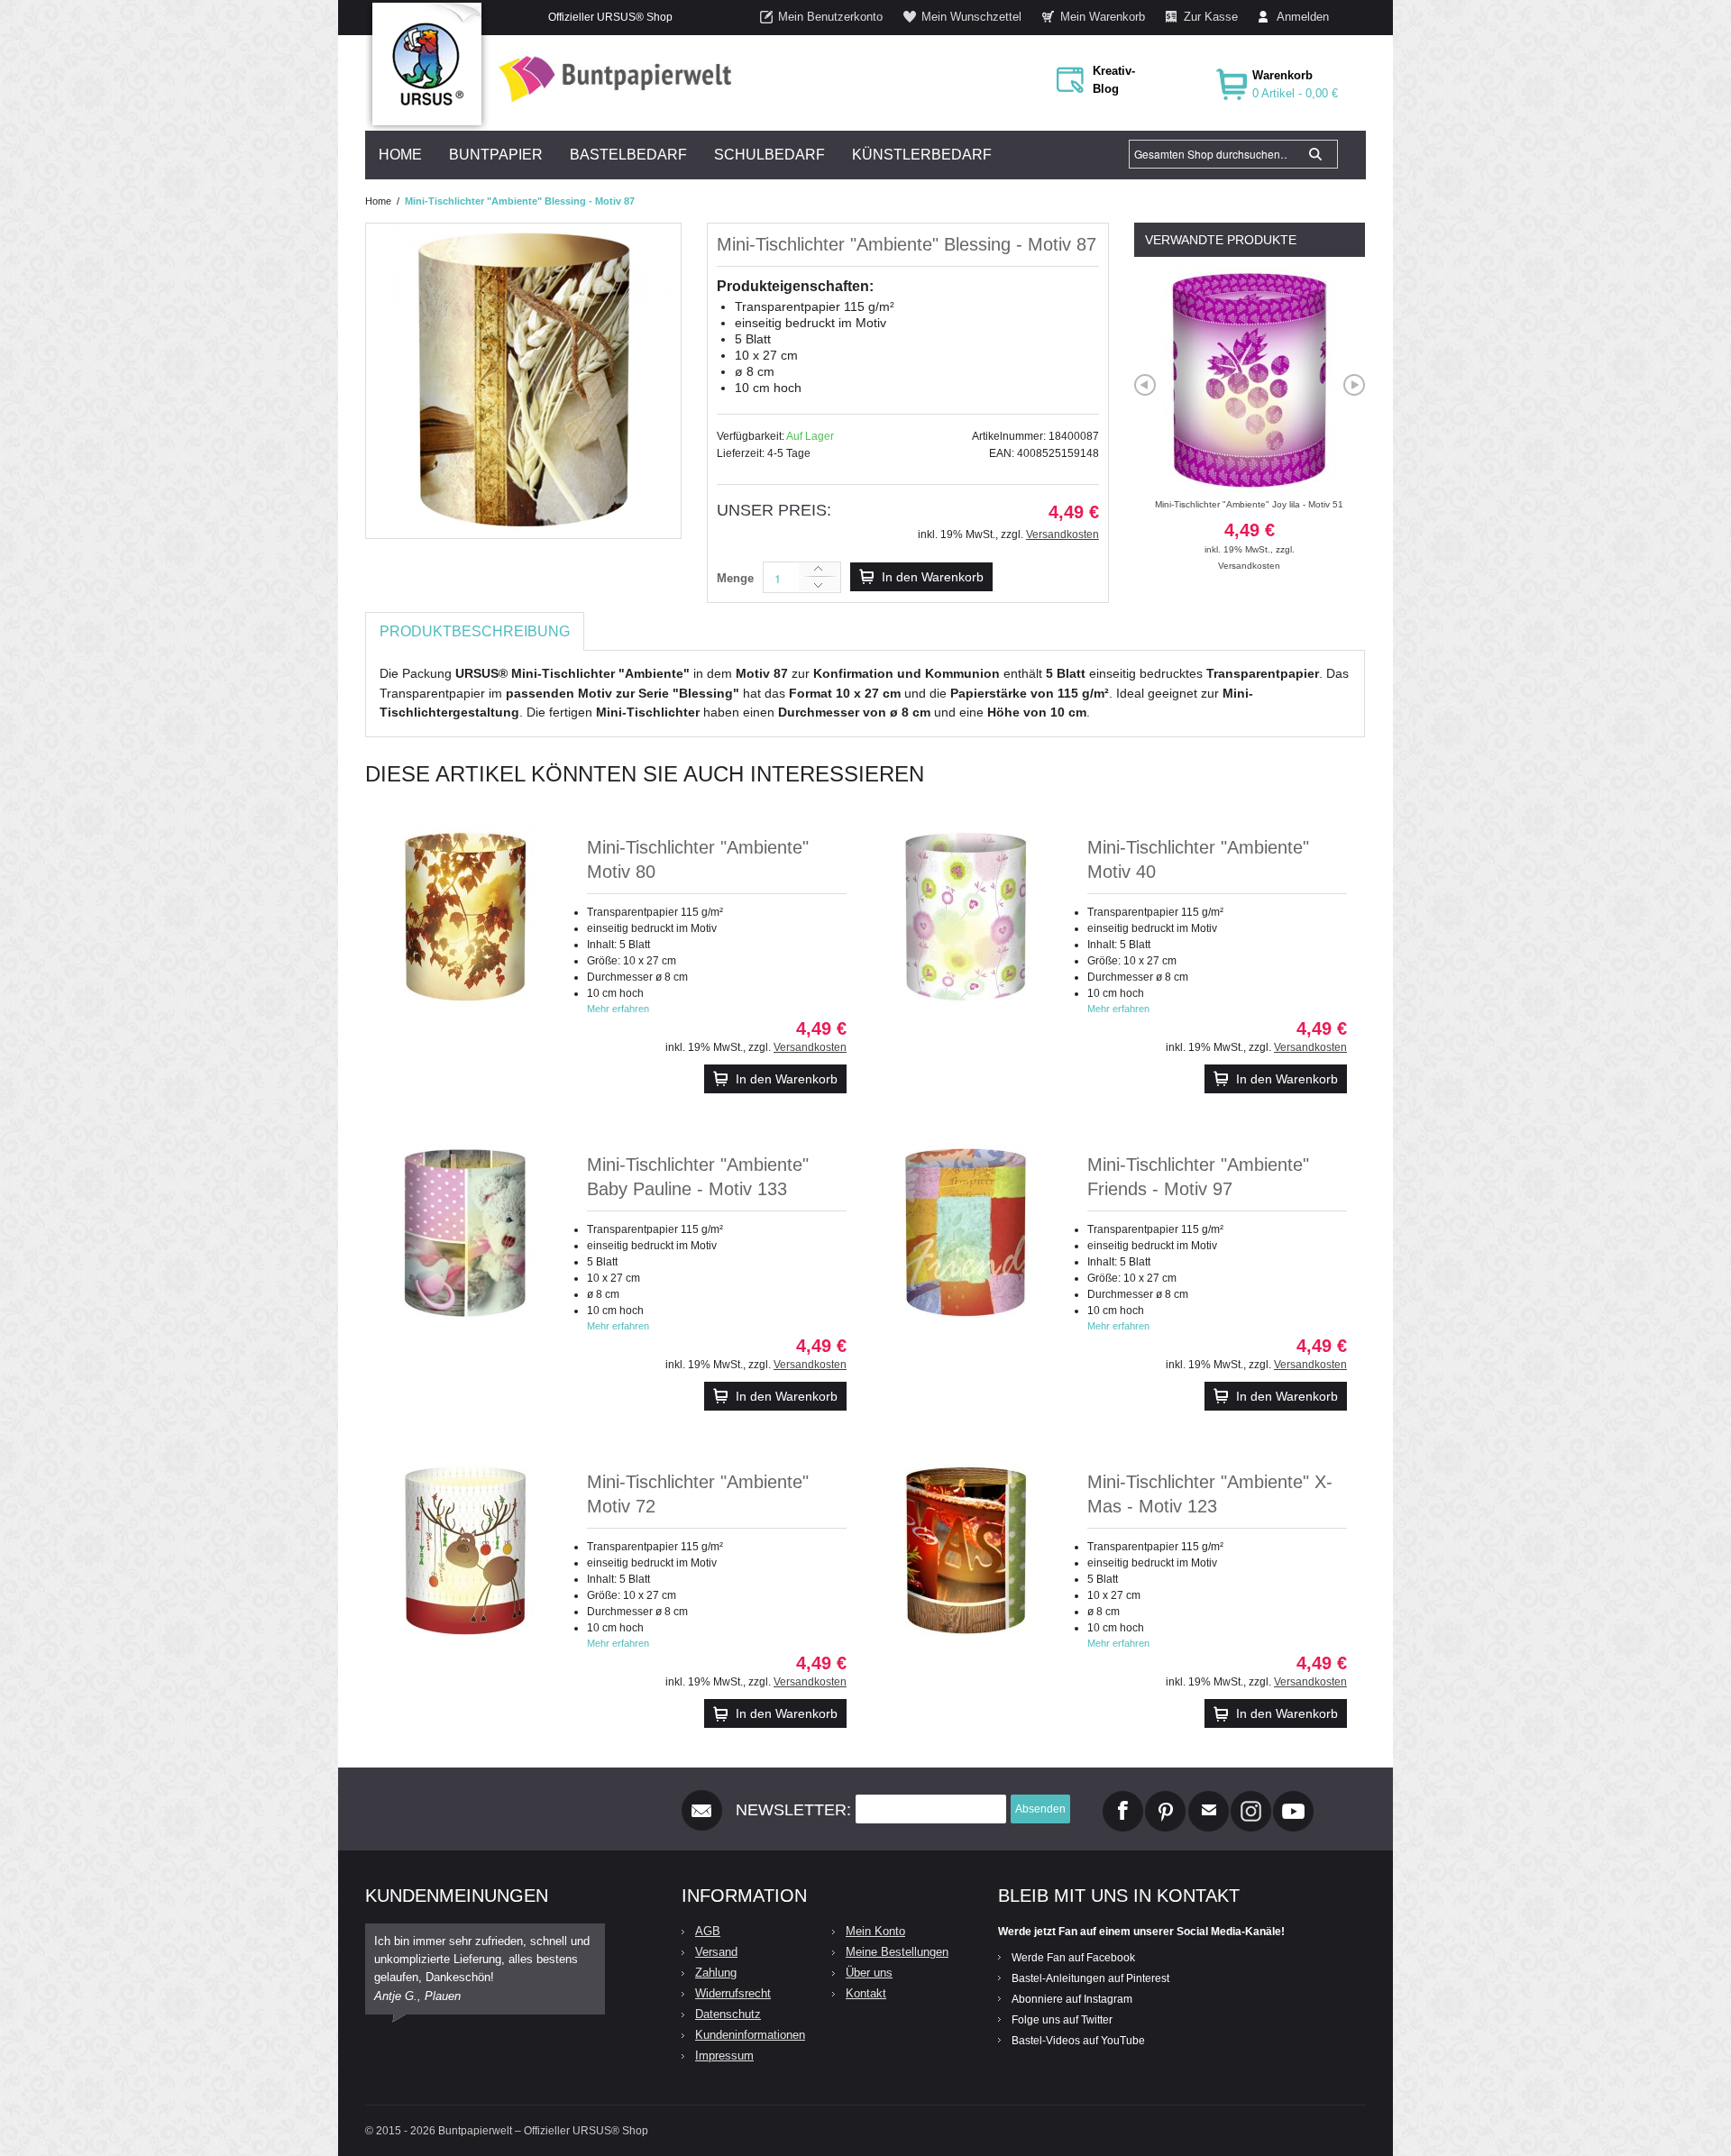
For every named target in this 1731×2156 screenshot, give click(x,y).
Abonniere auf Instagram (1072, 1999)
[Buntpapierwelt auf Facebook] (1123, 1798)
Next (1354, 385)
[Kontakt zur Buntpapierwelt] (1209, 1798)
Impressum (724, 2056)
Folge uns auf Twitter (1062, 2020)
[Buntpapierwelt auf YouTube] (1293, 1798)
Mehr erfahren (618, 1009)
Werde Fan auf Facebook (1073, 1958)
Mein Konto (875, 1931)
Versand (716, 1952)
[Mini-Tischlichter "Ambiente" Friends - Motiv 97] (966, 1234)
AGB (708, 1931)
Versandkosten (1062, 534)
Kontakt (866, 1993)
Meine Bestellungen (897, 1952)
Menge (735, 578)
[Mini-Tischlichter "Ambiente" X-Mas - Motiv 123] (966, 1551)
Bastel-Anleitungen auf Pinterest (1090, 1978)
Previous (1145, 385)
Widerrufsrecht (733, 1993)
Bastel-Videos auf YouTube (1078, 2041)
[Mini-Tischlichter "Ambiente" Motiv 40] (966, 917)
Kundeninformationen (750, 2035)
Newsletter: (793, 1810)
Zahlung (716, 1973)
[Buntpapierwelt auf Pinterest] (1166, 1798)
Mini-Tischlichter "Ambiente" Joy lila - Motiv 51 (1249, 527)
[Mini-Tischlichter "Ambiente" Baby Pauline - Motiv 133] (465, 1234)
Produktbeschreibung (475, 631)
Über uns (869, 1973)
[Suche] (1315, 154)
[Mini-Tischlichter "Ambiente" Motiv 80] (465, 917)
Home (378, 201)
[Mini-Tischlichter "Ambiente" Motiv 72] (465, 1551)
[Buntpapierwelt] (610, 79)
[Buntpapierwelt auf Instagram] (1251, 1798)
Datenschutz (728, 2014)
